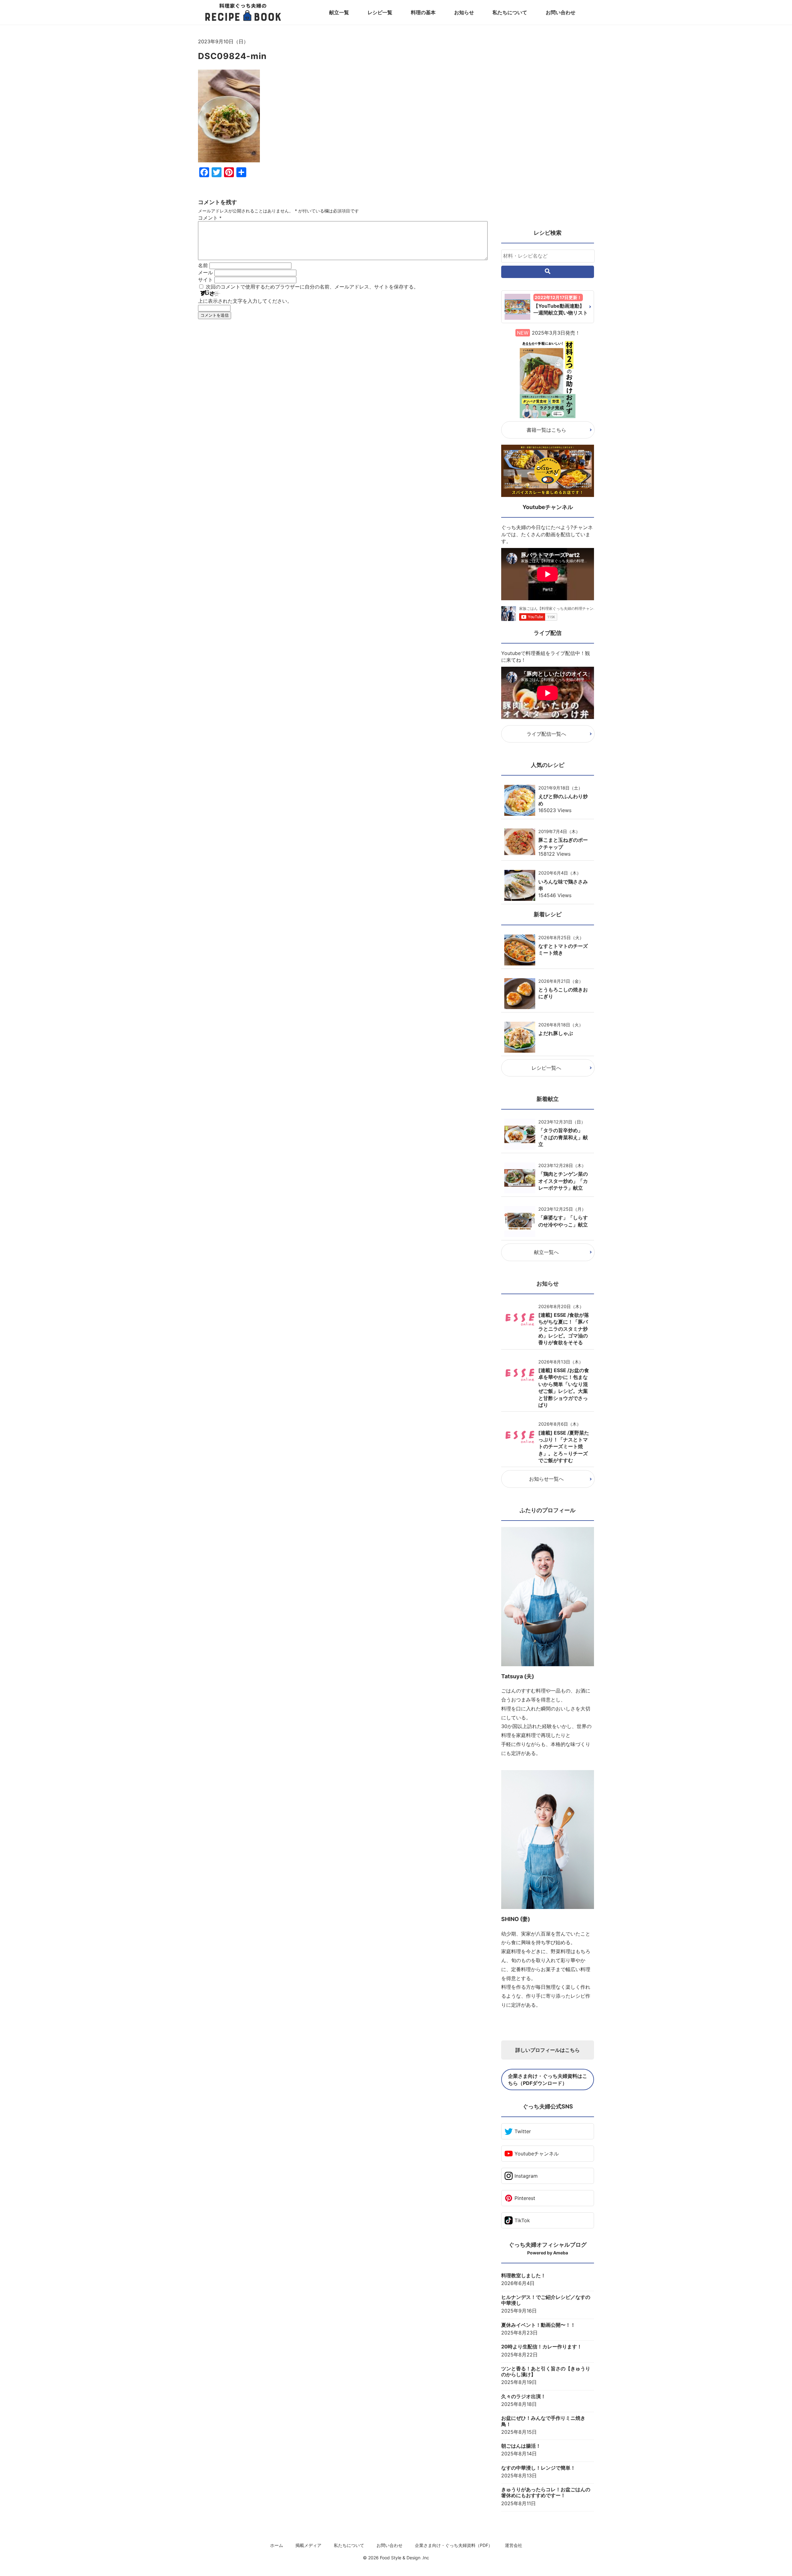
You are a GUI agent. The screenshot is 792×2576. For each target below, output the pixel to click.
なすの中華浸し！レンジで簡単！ (538, 2468)
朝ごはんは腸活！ (521, 2446)
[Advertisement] (343, 381)
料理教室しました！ (523, 2276)
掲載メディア (308, 2545)
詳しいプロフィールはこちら (548, 2050)
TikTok (522, 2220)
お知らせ (464, 12)
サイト (205, 280)
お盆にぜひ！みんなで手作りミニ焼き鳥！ (543, 2421)
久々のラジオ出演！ (523, 2396)
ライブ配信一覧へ (546, 734)
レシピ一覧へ (546, 1068)
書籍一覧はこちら (546, 430)
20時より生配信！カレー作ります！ (542, 2347)
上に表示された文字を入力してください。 (245, 301)
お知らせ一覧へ (546, 1479)
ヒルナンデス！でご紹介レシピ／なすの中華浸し (546, 2300)
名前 (203, 265)
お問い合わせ (561, 12)
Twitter (523, 2131)
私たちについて (510, 12)
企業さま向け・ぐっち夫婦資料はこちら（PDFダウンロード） (548, 2079)
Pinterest (525, 2198)
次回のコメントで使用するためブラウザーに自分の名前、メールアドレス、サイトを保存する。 (312, 287)
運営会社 (514, 2545)
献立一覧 (339, 12)
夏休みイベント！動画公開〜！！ (538, 2325)
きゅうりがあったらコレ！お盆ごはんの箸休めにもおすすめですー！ (546, 2493)
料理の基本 (423, 12)
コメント (210, 218)
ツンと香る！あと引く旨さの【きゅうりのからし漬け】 (546, 2372)
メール (205, 272)
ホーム (277, 2545)
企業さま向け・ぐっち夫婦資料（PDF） (454, 2545)
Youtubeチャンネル (537, 2154)
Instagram (526, 2176)
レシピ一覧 (380, 12)
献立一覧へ (546, 1252)
